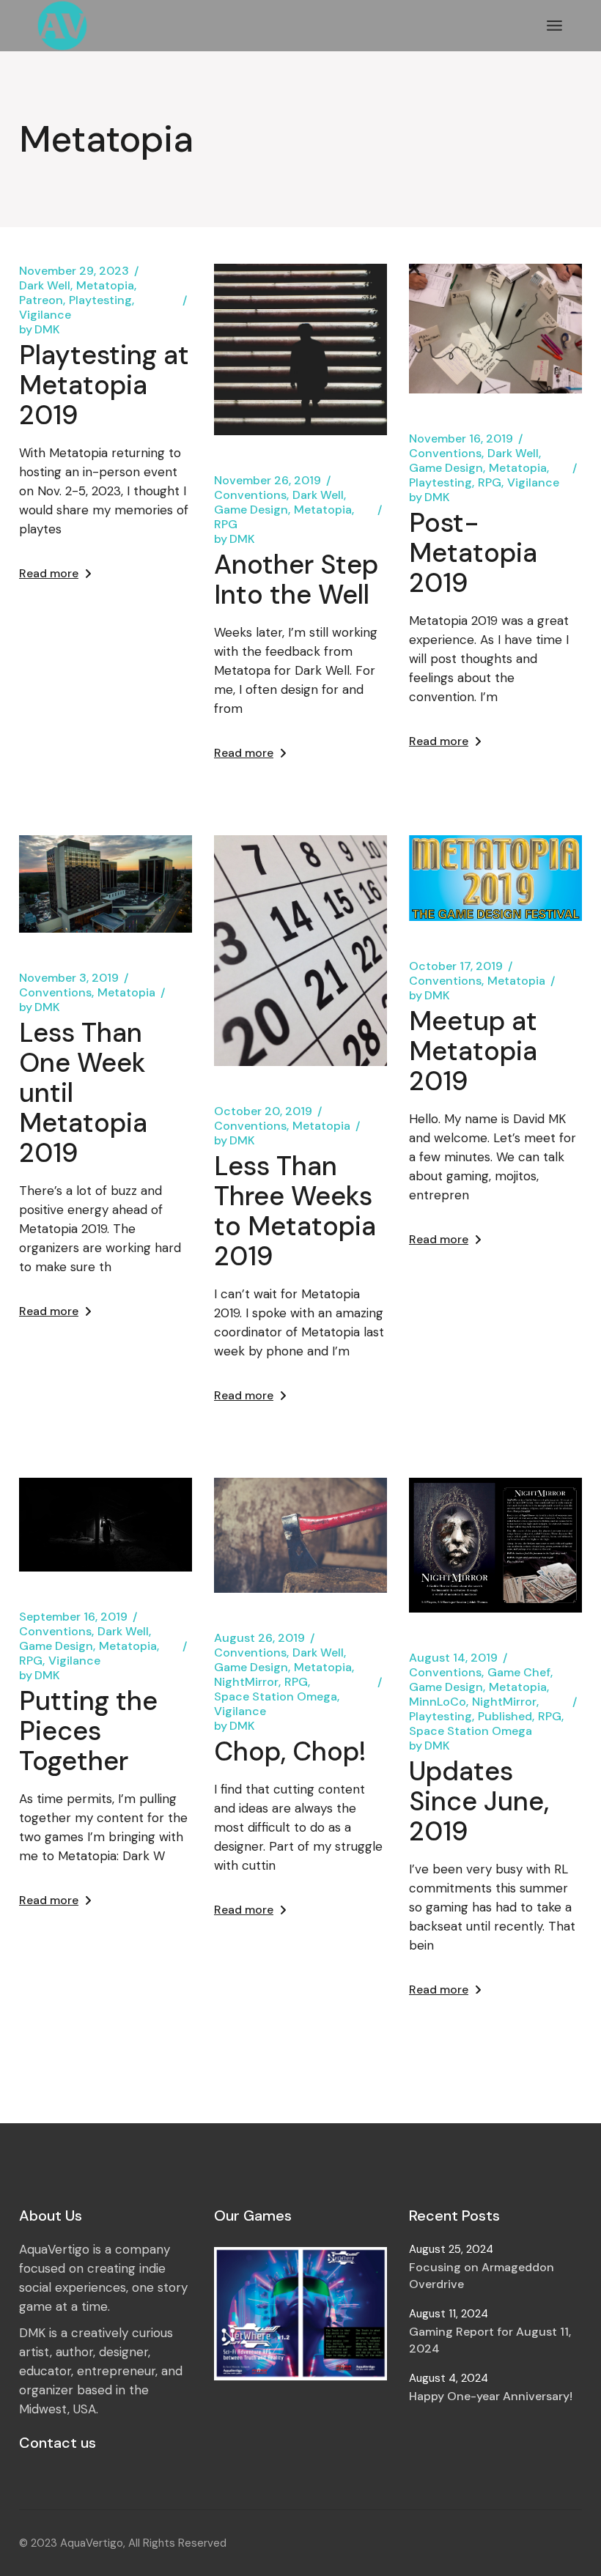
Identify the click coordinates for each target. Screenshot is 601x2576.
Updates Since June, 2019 (479, 1801)
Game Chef (519, 1673)
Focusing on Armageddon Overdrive (482, 2276)
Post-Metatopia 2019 (473, 553)
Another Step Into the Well (296, 580)
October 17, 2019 (456, 966)
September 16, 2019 (73, 1617)
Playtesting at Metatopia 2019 (104, 385)
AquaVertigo (92, 2543)
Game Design (251, 510)
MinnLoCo (438, 1702)
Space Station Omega (276, 1697)
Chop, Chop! (290, 1751)
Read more (49, 573)
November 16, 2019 (461, 439)
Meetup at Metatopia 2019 (473, 1051)
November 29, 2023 (74, 271)
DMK (40, 330)
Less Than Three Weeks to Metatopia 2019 (295, 1211)
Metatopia (105, 286)
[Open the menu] (554, 26)
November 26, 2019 (268, 481)
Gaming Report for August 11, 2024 (490, 2340)
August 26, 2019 (259, 1638)
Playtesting (100, 300)
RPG (226, 525)
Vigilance (45, 315)
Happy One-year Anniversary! (491, 2396)
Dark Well (45, 286)
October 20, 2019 (263, 1111)
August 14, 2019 (453, 1658)
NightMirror (246, 1682)
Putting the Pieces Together (88, 1731)
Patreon (41, 300)
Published (505, 1717)
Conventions (250, 495)
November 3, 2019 (69, 978)
